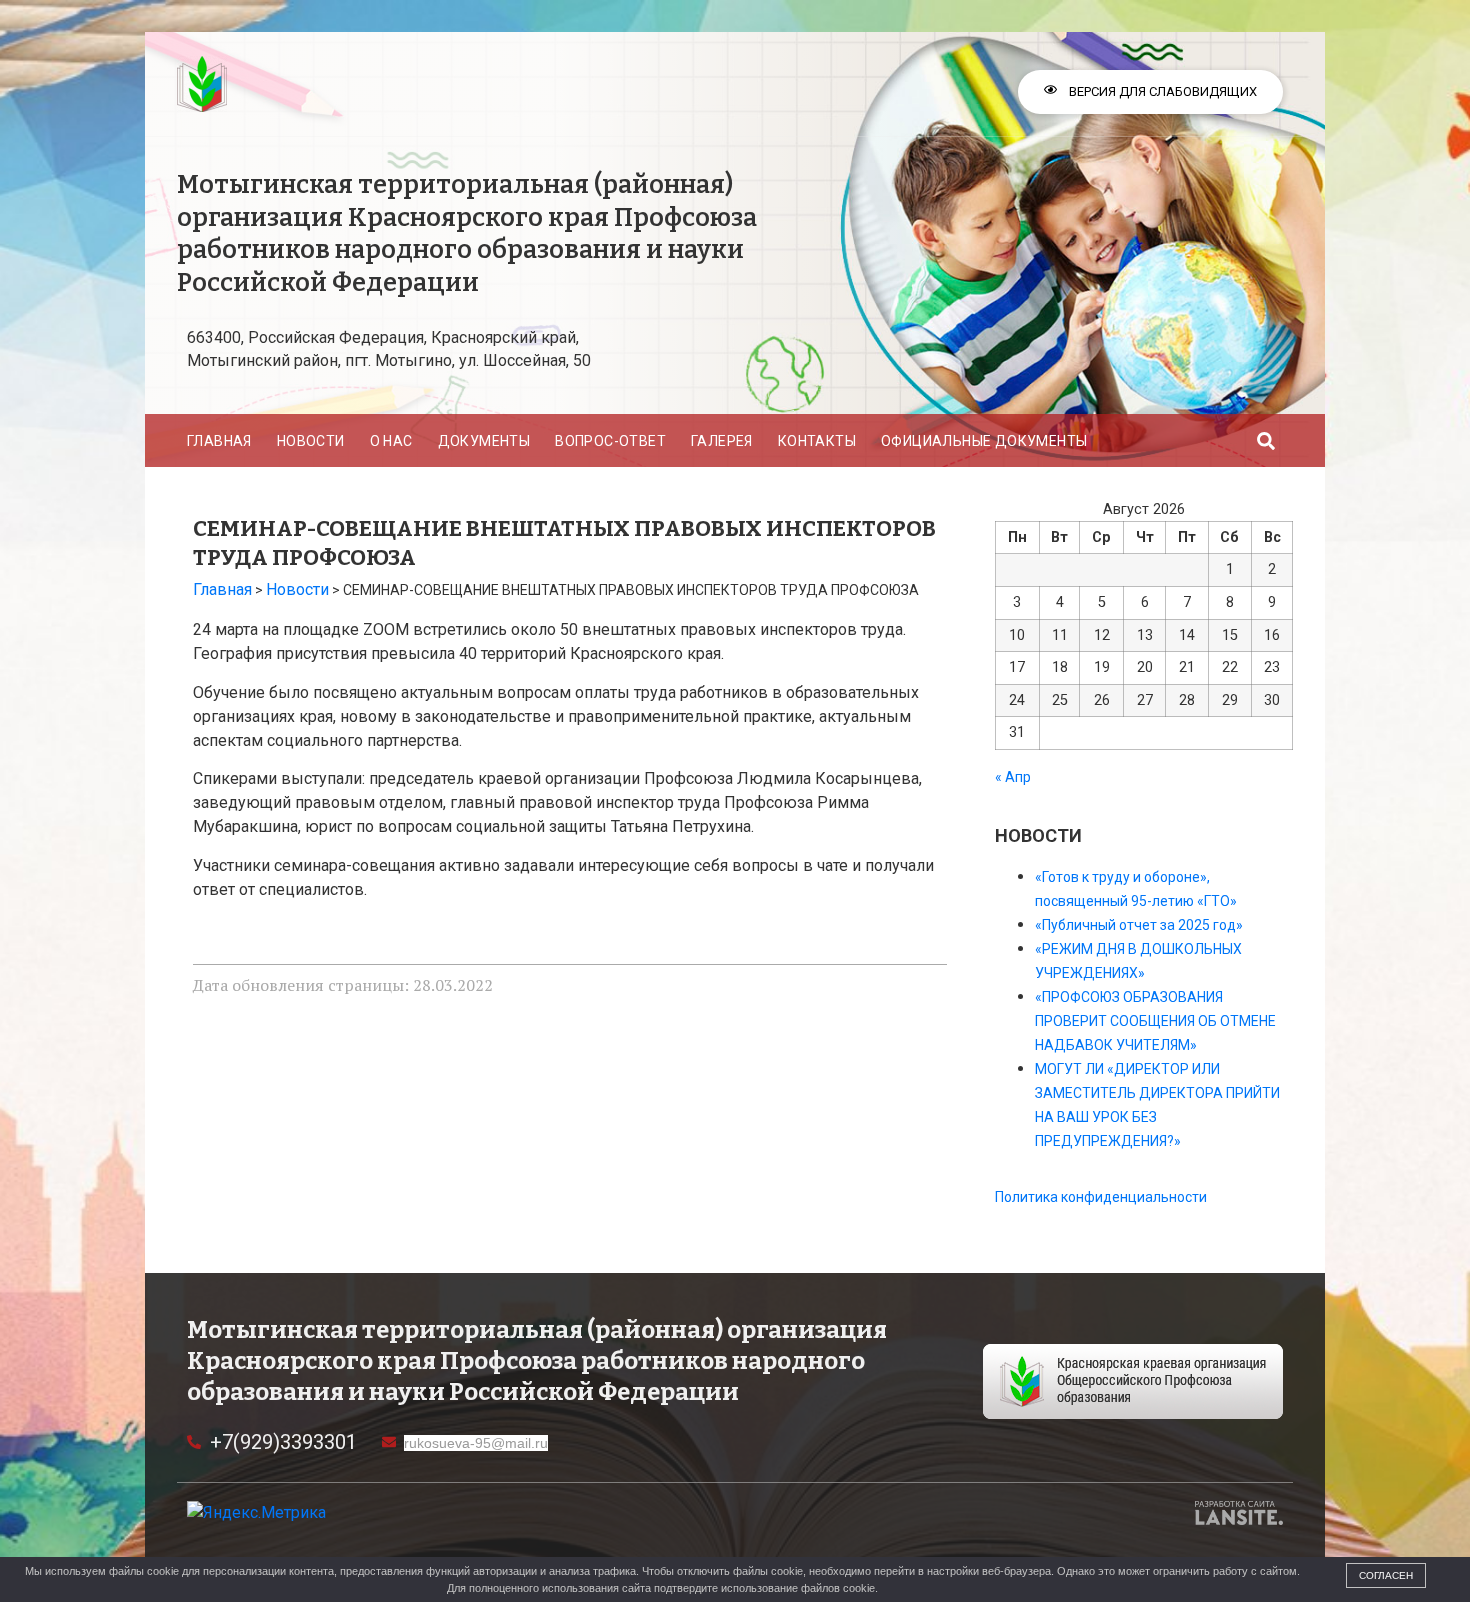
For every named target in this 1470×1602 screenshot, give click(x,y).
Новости (311, 441)
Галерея (722, 441)
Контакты (817, 441)
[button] (1266, 440)
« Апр (1013, 777)
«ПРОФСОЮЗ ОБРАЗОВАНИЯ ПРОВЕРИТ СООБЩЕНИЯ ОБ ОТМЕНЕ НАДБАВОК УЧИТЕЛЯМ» (1155, 1021)
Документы (484, 441)
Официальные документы (984, 441)
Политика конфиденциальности (1101, 1197)
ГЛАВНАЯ (219, 441)
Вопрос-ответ (610, 441)
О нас (391, 441)
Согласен (1386, 1575)
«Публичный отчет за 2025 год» (1139, 925)
